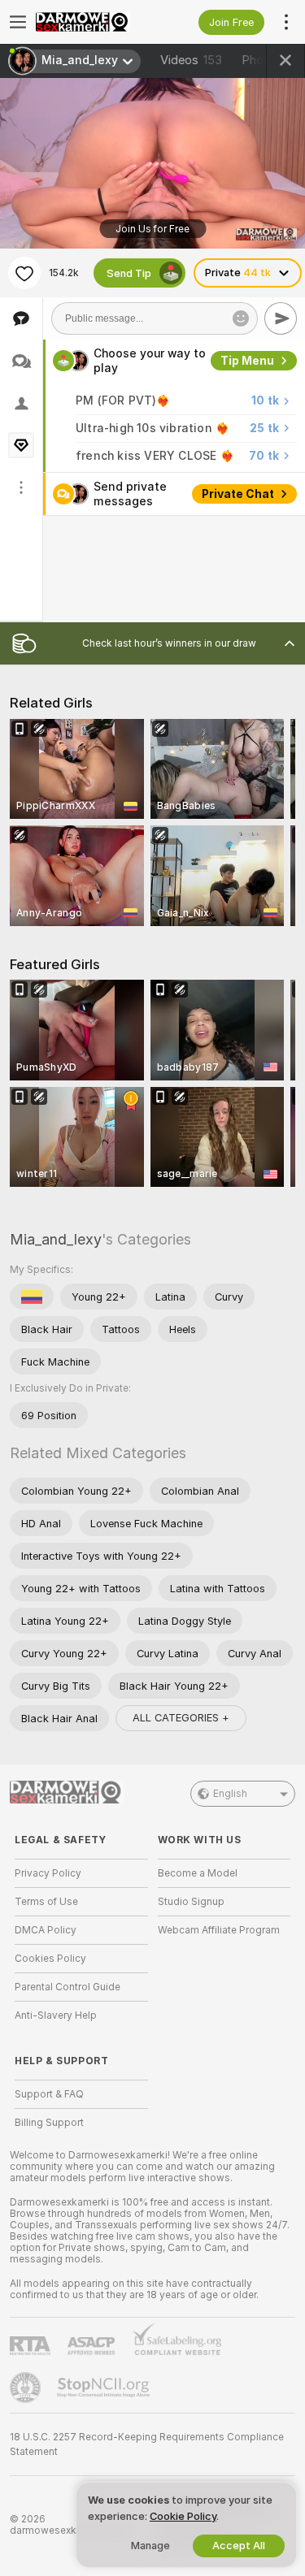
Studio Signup (191, 1902)
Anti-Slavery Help (56, 2015)
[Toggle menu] (18, 22)
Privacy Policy (48, 1873)
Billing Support (49, 2123)
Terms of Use (46, 1902)
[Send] (281, 318)
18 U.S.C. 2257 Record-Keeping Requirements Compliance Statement (147, 2444)
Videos (191, 60)
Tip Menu (247, 361)
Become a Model (198, 1873)
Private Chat (238, 494)
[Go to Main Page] (94, 22)
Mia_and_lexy (56, 1239)
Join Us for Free (152, 229)
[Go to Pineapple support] (27, 2388)
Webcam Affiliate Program (219, 1930)
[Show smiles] (241, 318)
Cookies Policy (50, 1959)
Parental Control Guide (68, 1987)
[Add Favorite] (24, 273)
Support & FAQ (49, 2094)
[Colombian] (32, 1297)
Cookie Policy (183, 2516)
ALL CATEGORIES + (181, 1718)
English (230, 1794)
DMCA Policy (46, 1930)
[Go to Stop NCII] (105, 2388)
